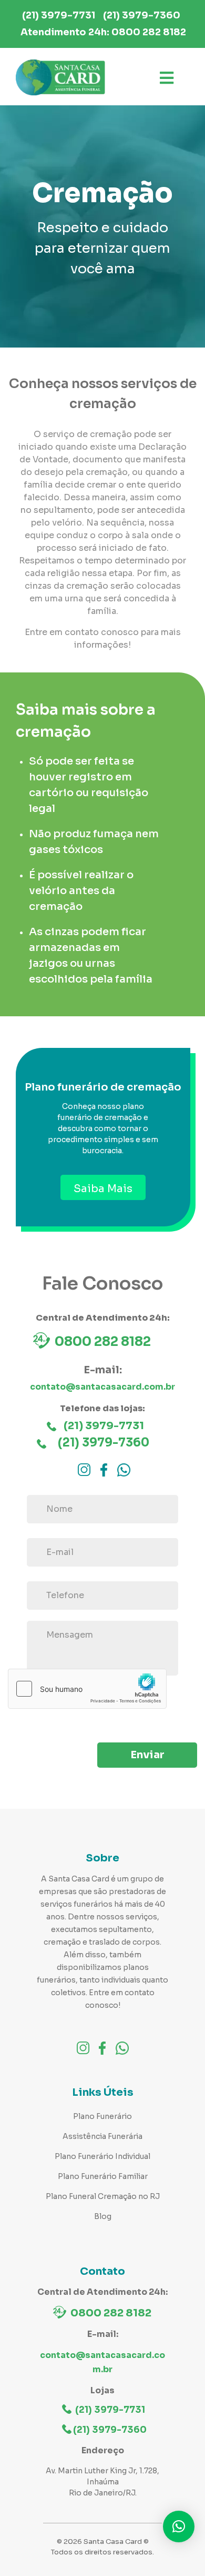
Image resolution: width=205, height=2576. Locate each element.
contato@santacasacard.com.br (102, 1387)
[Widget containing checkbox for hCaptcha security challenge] (87, 1689)
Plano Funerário (102, 2116)
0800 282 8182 (103, 1342)
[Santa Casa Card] (60, 78)
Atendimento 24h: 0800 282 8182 (103, 32)
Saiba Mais (103, 1189)
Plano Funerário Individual (102, 2156)
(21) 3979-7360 (142, 15)
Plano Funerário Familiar (103, 2176)
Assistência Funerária (102, 2136)
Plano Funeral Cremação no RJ (103, 2196)
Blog (103, 2216)
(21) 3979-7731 (59, 15)
